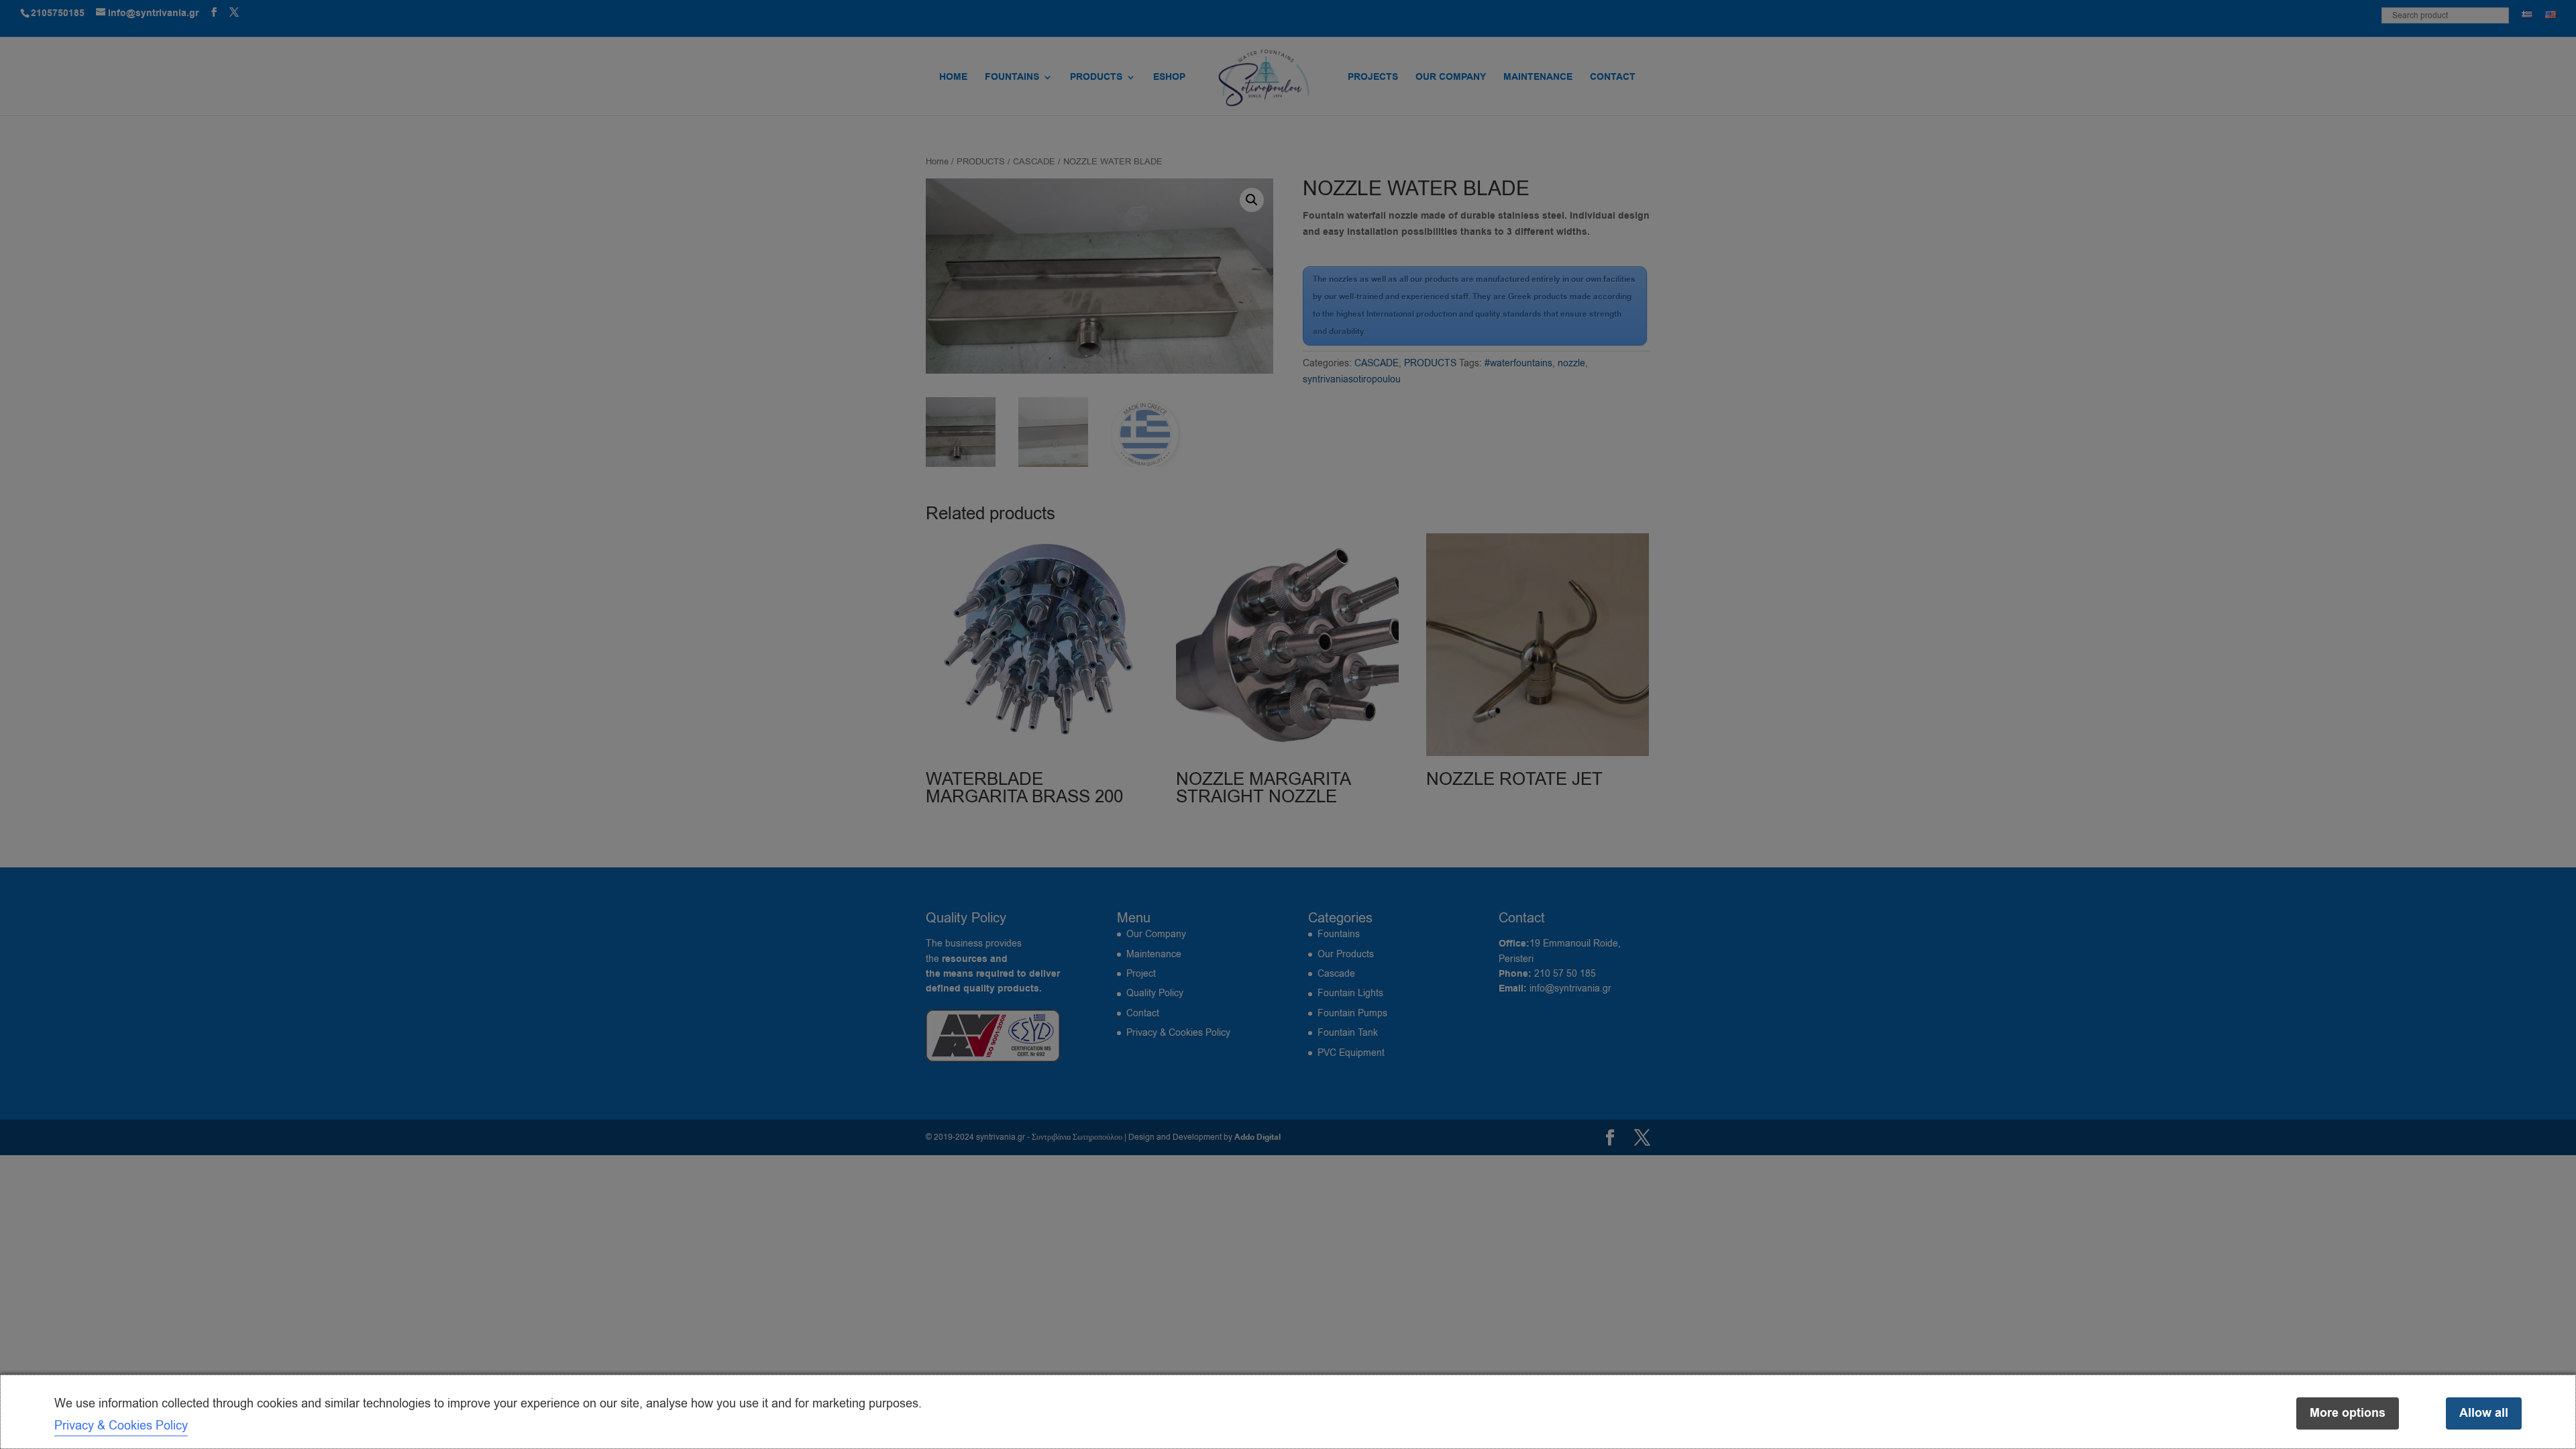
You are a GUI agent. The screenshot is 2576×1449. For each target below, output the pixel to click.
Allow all (2484, 1413)
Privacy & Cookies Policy (121, 1426)
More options (2348, 1413)
